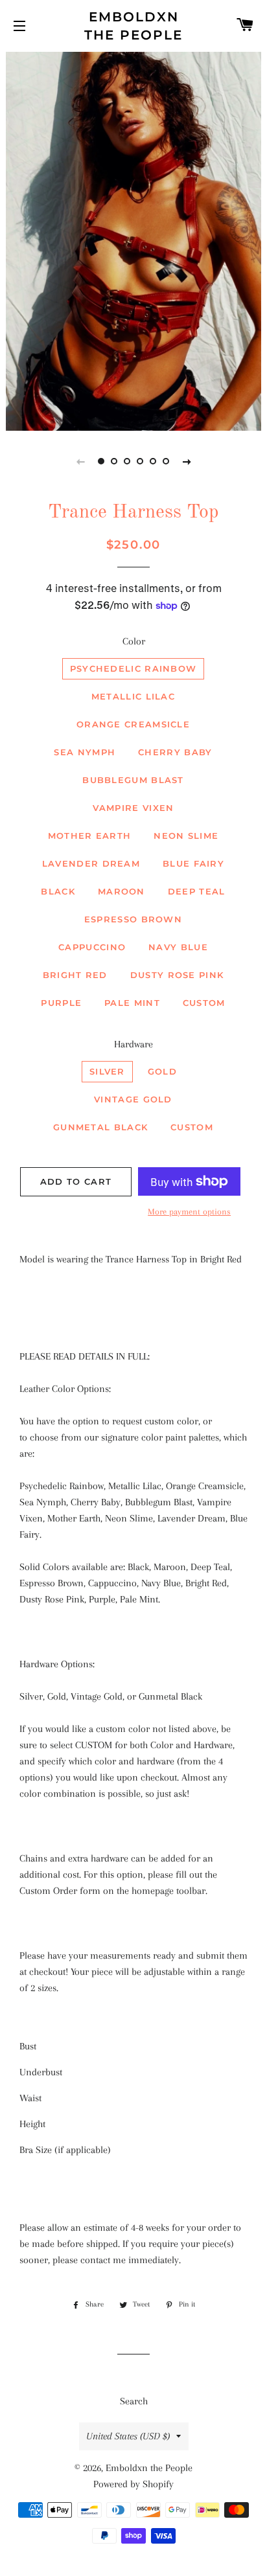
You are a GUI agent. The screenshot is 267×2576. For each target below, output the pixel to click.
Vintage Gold (133, 1099)
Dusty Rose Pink (177, 975)
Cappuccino (92, 947)
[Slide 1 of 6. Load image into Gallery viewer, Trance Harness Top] (101, 461)
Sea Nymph (85, 752)
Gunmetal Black (100, 1127)
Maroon (122, 891)
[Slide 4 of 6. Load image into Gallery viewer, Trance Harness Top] (140, 461)
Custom (204, 1003)
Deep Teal (197, 891)
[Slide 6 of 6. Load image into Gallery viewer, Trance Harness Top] (166, 461)
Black (58, 891)
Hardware (133, 1044)
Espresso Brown (133, 919)
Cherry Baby (175, 752)
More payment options (189, 1212)
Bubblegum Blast (133, 780)
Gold (162, 1071)
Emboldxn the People (133, 26)
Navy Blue (178, 947)
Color (134, 641)
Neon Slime (186, 836)
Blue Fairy (193, 863)
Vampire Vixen (133, 808)
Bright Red (75, 975)
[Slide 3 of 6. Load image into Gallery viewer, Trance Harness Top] (127, 461)
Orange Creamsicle (133, 724)
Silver (107, 1071)
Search (134, 2401)
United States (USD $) (128, 2436)
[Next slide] (187, 461)
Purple (61, 1003)
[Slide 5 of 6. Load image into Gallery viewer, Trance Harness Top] (153, 461)
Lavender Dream (91, 863)
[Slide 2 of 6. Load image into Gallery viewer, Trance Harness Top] (114, 461)
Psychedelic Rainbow (133, 668)
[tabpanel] (133, 240)
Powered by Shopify (133, 2484)
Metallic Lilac (133, 696)
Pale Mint (132, 1003)
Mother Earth (90, 836)
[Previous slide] (80, 461)
